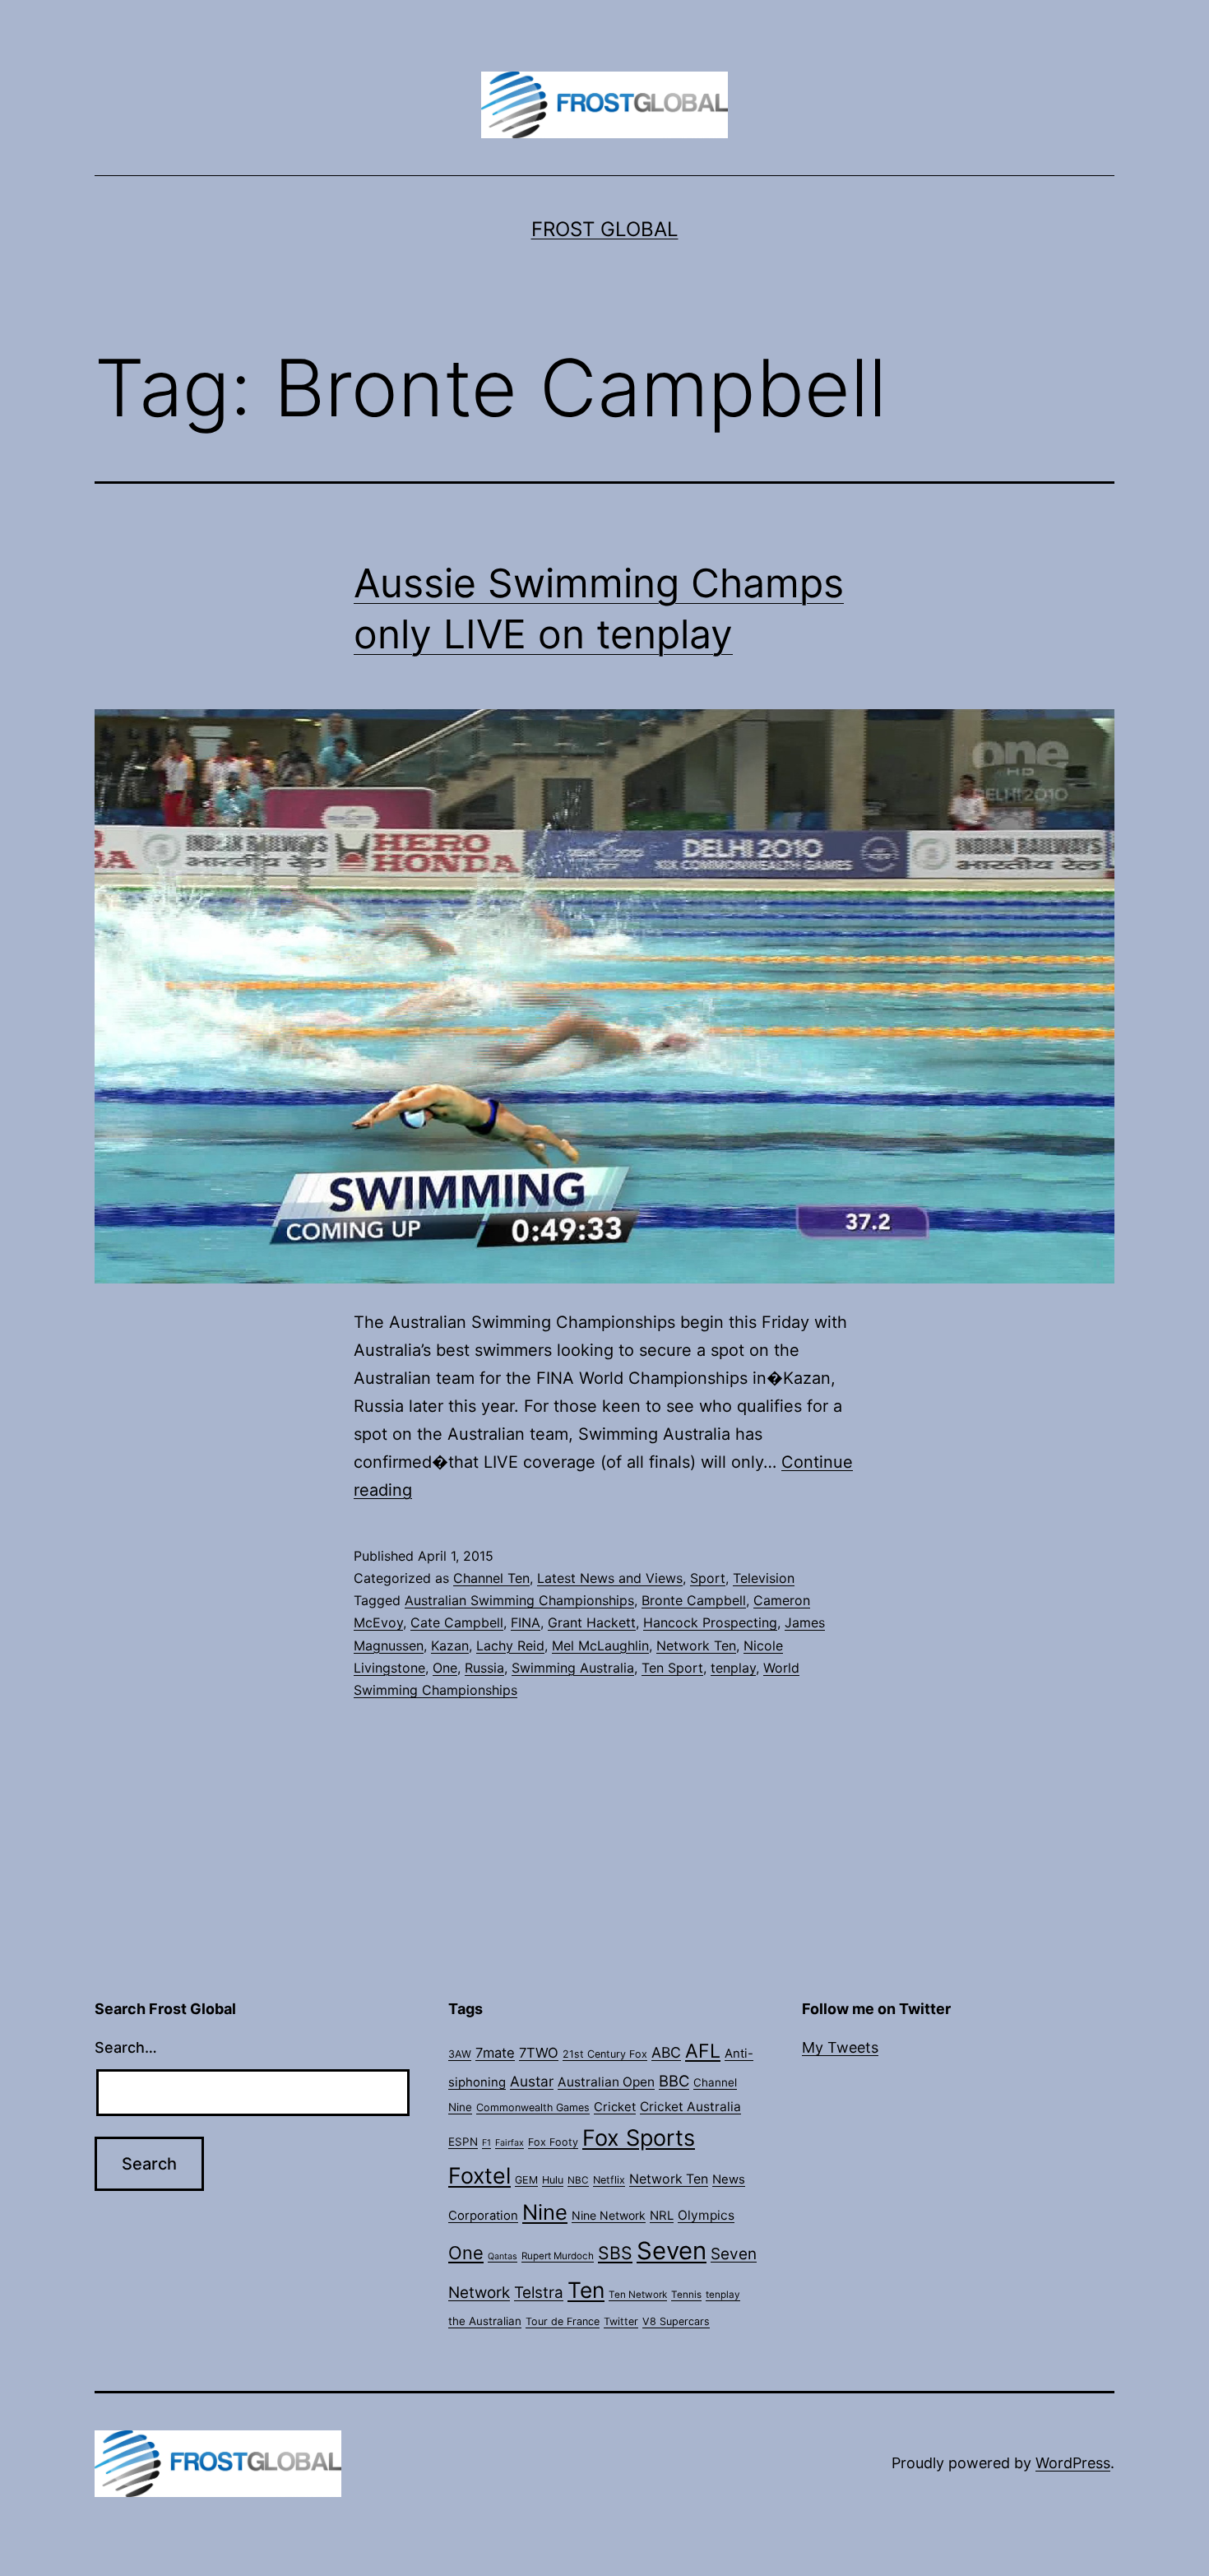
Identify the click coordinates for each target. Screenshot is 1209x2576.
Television (764, 1578)
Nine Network (609, 2215)
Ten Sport (672, 1668)
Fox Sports (639, 2138)
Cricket (615, 2107)
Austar (532, 2081)
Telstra (539, 2293)
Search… (126, 2047)
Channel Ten (491, 1578)
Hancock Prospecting (710, 1622)
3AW (460, 2054)
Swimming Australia (573, 1668)
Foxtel (479, 2175)
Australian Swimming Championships (519, 1600)
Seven (672, 2251)
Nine (545, 2212)
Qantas (503, 2256)
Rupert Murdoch (558, 2256)
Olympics (706, 2215)
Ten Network (638, 2295)
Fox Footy (553, 2142)
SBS (615, 2253)
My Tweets (840, 2047)
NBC (578, 2180)
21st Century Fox (605, 2054)
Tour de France (563, 2321)
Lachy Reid (510, 1645)
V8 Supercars (676, 2321)
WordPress (1073, 2463)
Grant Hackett (592, 1622)
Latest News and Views (610, 1578)
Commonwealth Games (533, 2107)
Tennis (686, 2295)
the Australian (485, 2321)
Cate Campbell (457, 1622)
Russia (484, 1668)
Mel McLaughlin (600, 1645)
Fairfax (510, 2143)
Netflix (609, 2180)
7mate (495, 2053)
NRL (662, 2216)
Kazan (450, 1645)
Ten (586, 2290)
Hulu (553, 2180)
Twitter (621, 2321)
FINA (526, 1622)
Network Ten (696, 1645)
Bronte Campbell (694, 1600)
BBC (674, 2081)
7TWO (539, 2053)
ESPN (463, 2142)
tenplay (733, 1668)
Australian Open (606, 2082)
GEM (526, 2180)
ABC (666, 2052)
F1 (486, 2143)
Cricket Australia (690, 2107)
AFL (703, 2051)
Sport (708, 1578)
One (445, 1668)
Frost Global (605, 229)
